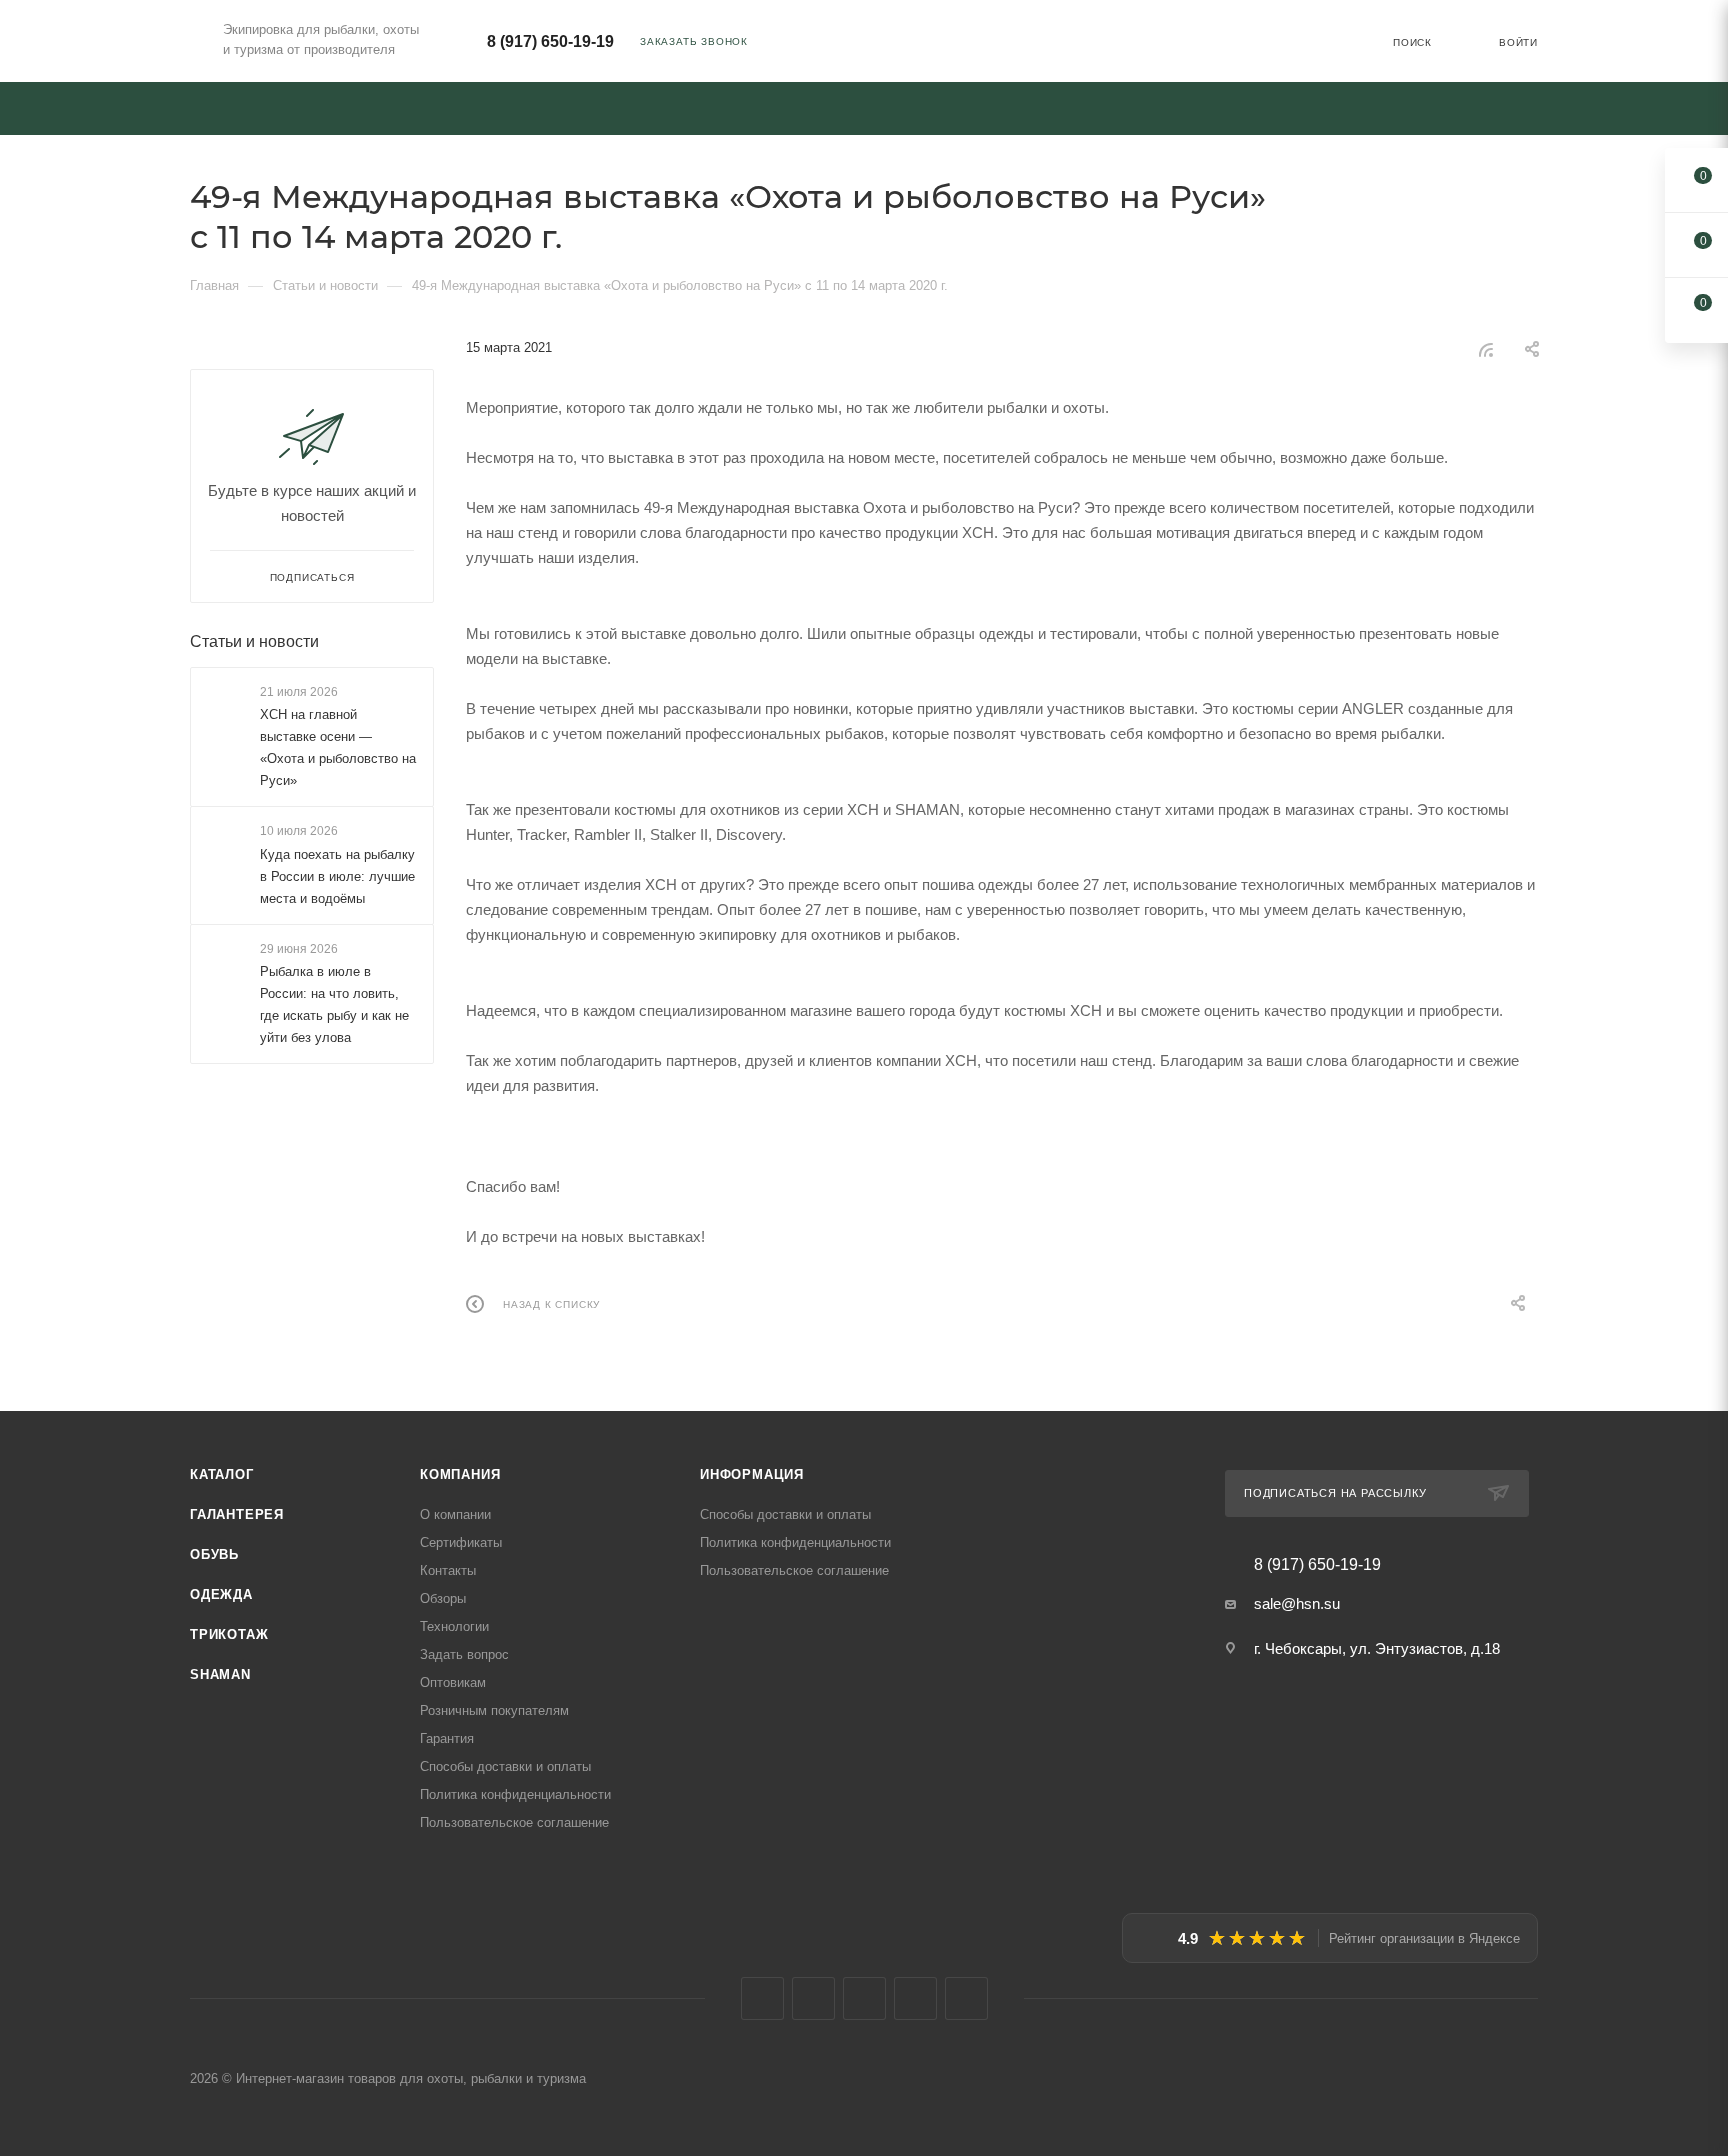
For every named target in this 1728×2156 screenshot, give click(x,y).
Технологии (454, 1626)
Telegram (813, 1998)
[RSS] (1486, 349)
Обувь (214, 1554)
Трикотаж (229, 1634)
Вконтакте (762, 1998)
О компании (455, 1514)
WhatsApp (966, 1998)
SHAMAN (220, 1674)
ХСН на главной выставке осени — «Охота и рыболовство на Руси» (338, 747)
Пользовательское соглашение (514, 1822)
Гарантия (447, 1738)
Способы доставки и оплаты (505, 1766)
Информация (752, 1474)
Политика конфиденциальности (515, 1794)
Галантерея (237, 1514)
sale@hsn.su (1297, 1603)
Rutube (864, 1998)
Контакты (448, 1570)
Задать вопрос (464, 1654)
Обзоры (443, 1598)
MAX (915, 1998)
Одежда (221, 1594)
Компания (460, 1474)
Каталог (222, 1474)
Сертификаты (461, 1542)
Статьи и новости (254, 641)
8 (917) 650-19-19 (550, 41)
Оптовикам (453, 1682)
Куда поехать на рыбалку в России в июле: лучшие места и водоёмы (337, 876)
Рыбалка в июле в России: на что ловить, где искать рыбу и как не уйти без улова (334, 1004)
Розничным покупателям (494, 1710)
